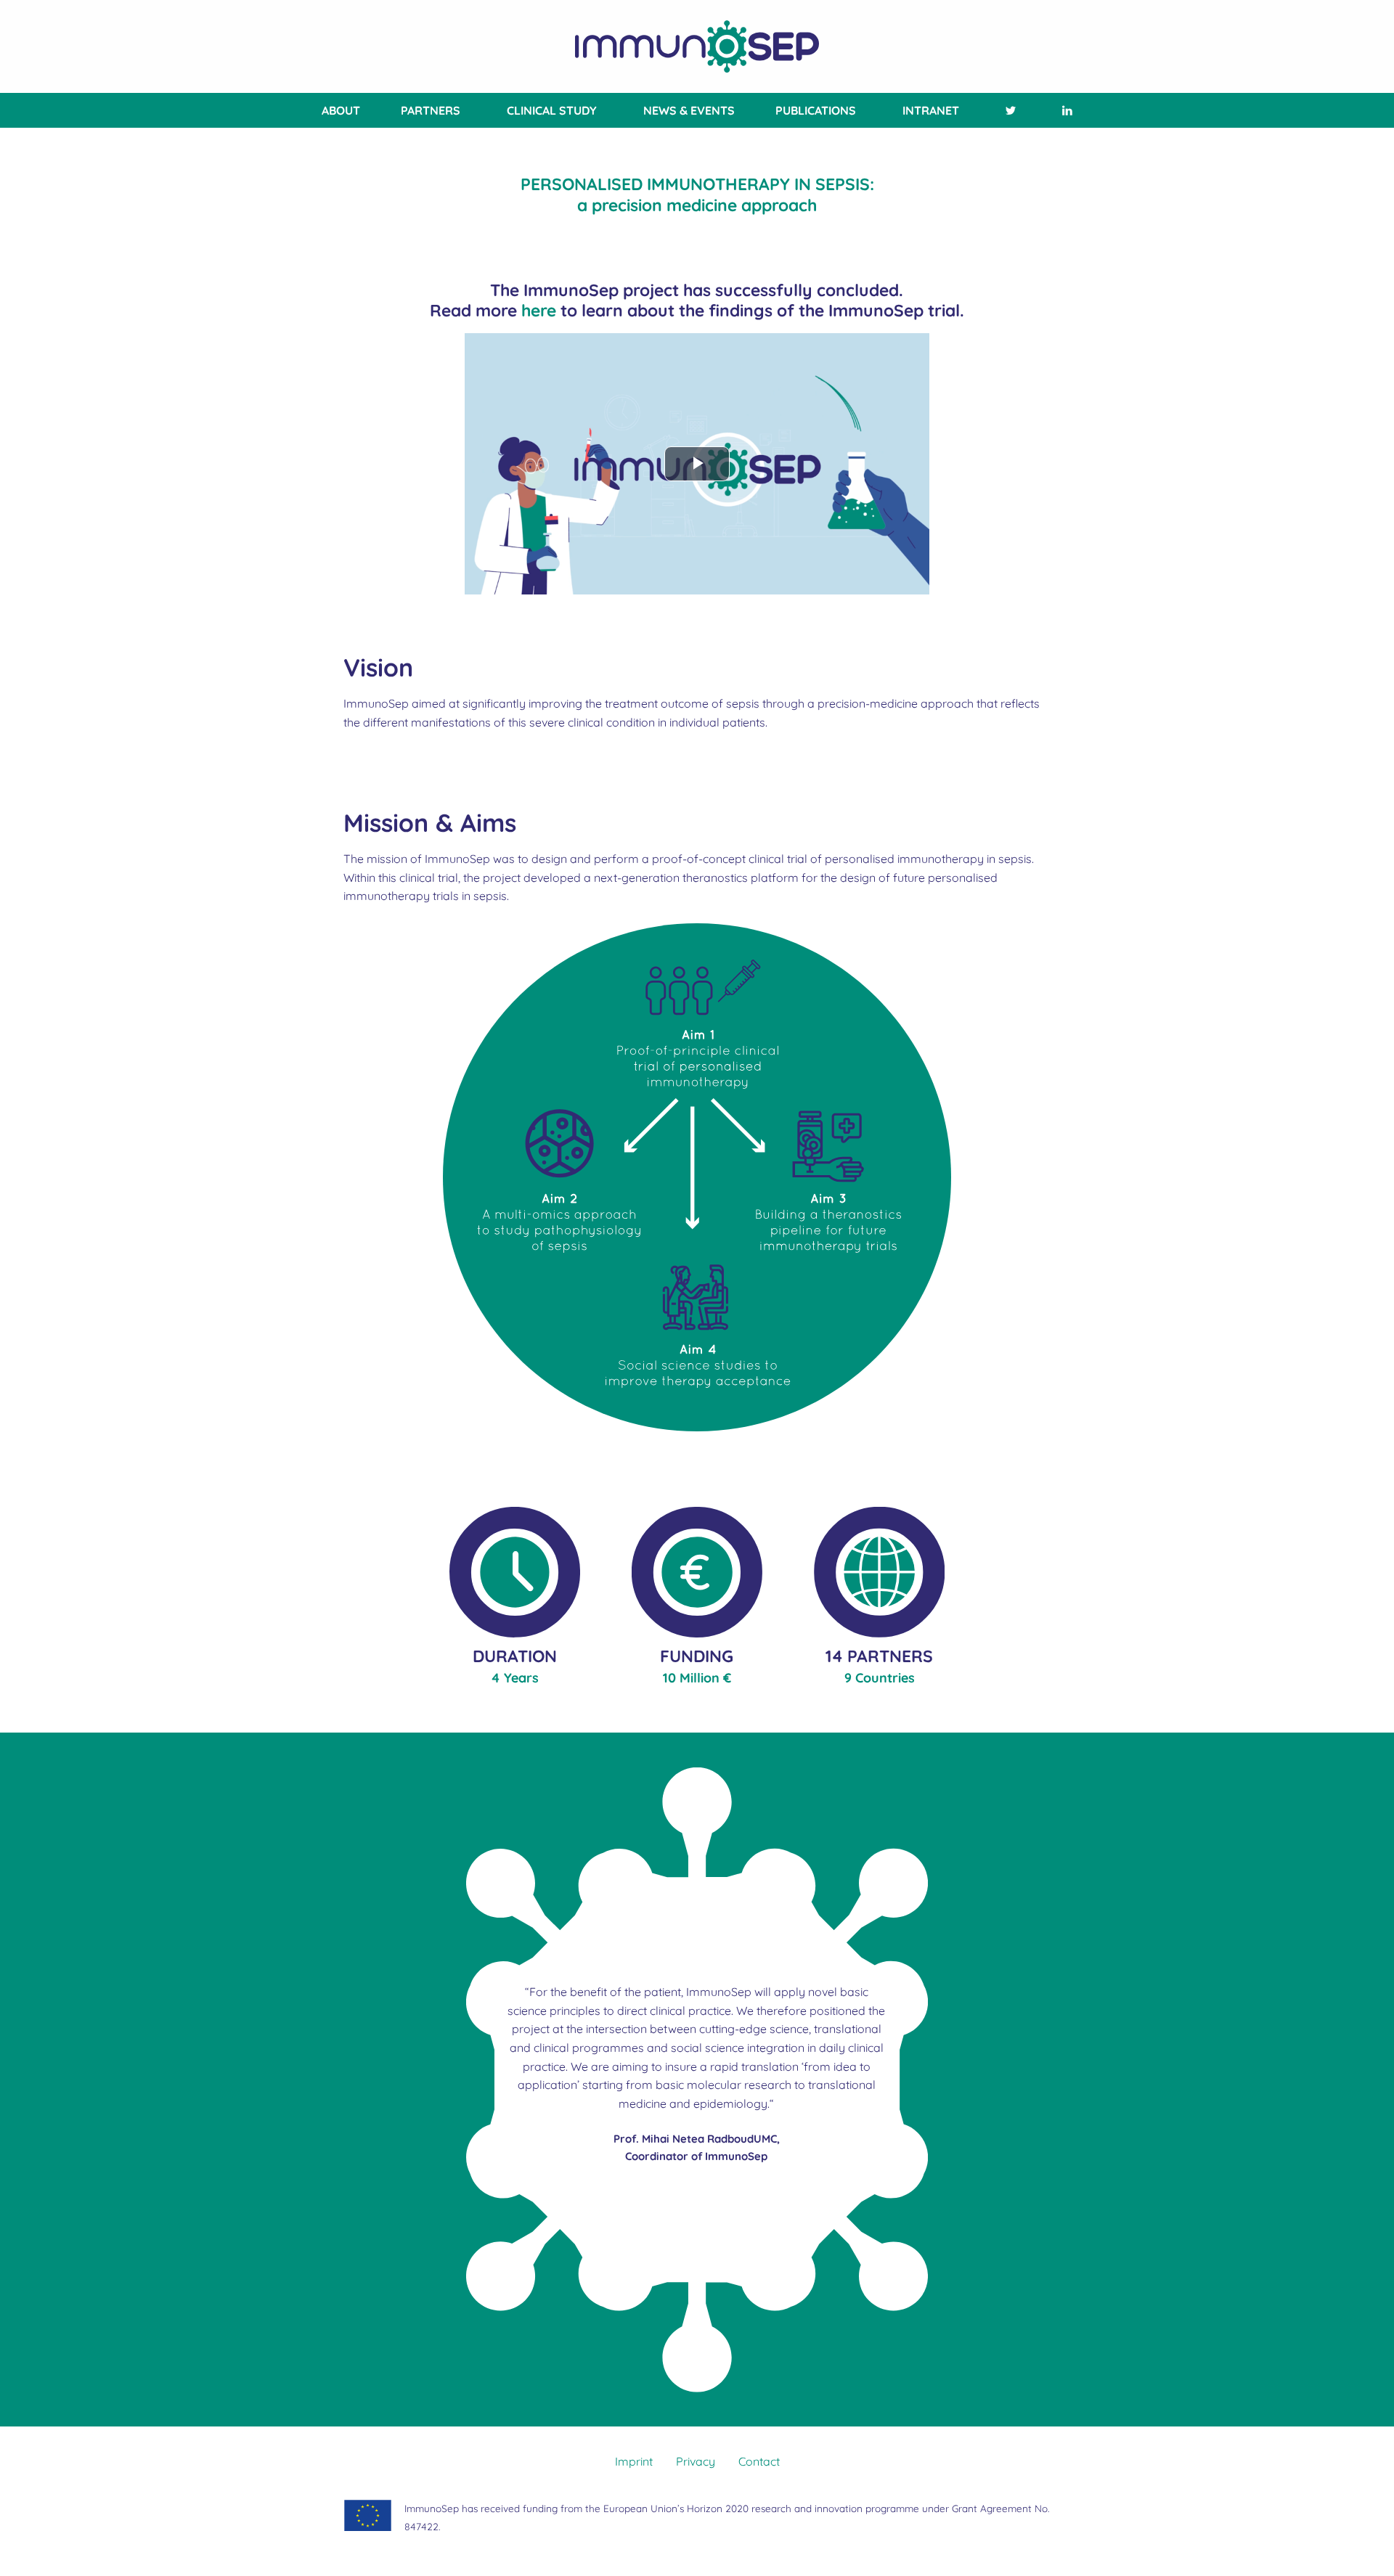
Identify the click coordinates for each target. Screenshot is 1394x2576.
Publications (816, 110)
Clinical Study (552, 110)
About (341, 110)
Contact (759, 2461)
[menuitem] (338, 110)
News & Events (689, 110)
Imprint (634, 2461)
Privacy (696, 2461)
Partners (431, 110)
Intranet (931, 110)
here (539, 310)
